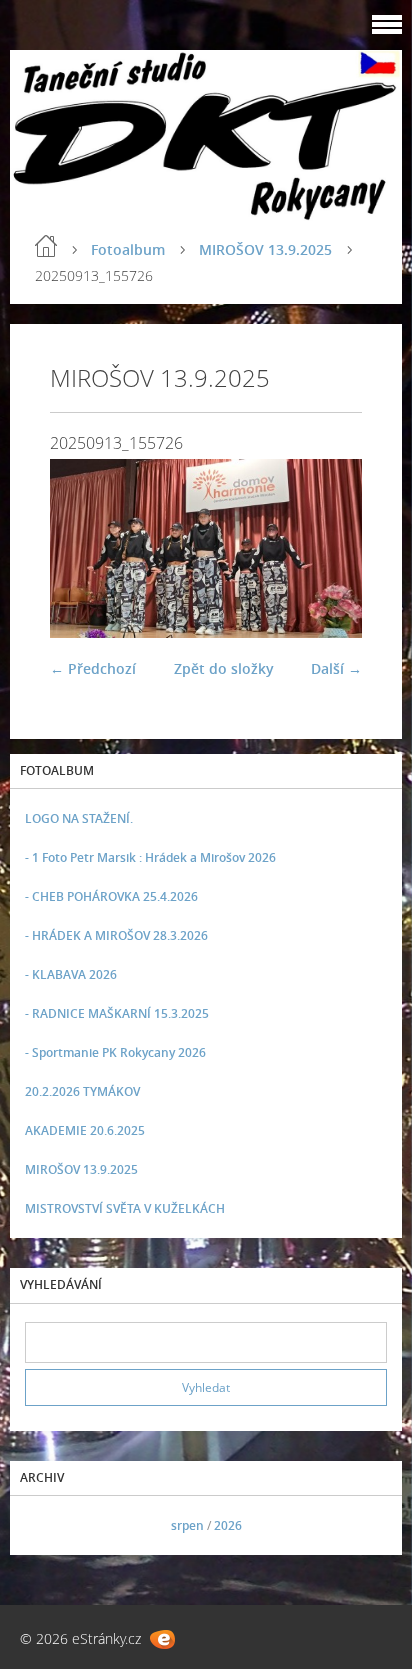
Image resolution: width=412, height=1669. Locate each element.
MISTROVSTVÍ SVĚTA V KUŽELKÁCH (125, 1208)
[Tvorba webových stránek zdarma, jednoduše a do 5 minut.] (162, 1639)
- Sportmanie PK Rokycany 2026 (115, 1052)
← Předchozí (93, 668)
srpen (187, 1525)
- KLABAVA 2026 (71, 974)
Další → (336, 668)
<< (47, 1525)
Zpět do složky (224, 668)
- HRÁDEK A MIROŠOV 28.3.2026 (116, 935)
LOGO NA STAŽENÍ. (79, 818)
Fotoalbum (128, 249)
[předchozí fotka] (82, 548)
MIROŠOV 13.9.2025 (265, 249)
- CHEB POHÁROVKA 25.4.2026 (111, 896)
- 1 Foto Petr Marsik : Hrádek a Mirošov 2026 (150, 857)
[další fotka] (329, 548)
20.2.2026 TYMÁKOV (82, 1091)
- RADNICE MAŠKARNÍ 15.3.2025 (117, 1013)
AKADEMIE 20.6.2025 (85, 1130)
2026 (228, 1525)
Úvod (46, 246)
